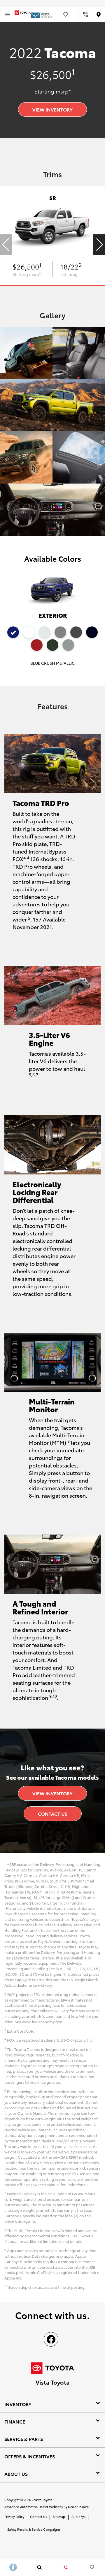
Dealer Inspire (78, 2507)
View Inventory (52, 109)
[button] (99, 245)
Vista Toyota (43, 2500)
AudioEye (78, 2516)
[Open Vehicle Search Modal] (39, 2567)
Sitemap (59, 2516)
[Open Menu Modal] (7, 15)
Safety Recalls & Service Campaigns (34, 2529)
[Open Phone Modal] (85, 15)
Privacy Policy (14, 2516)
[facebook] (51, 2339)
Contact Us (53, 1814)
